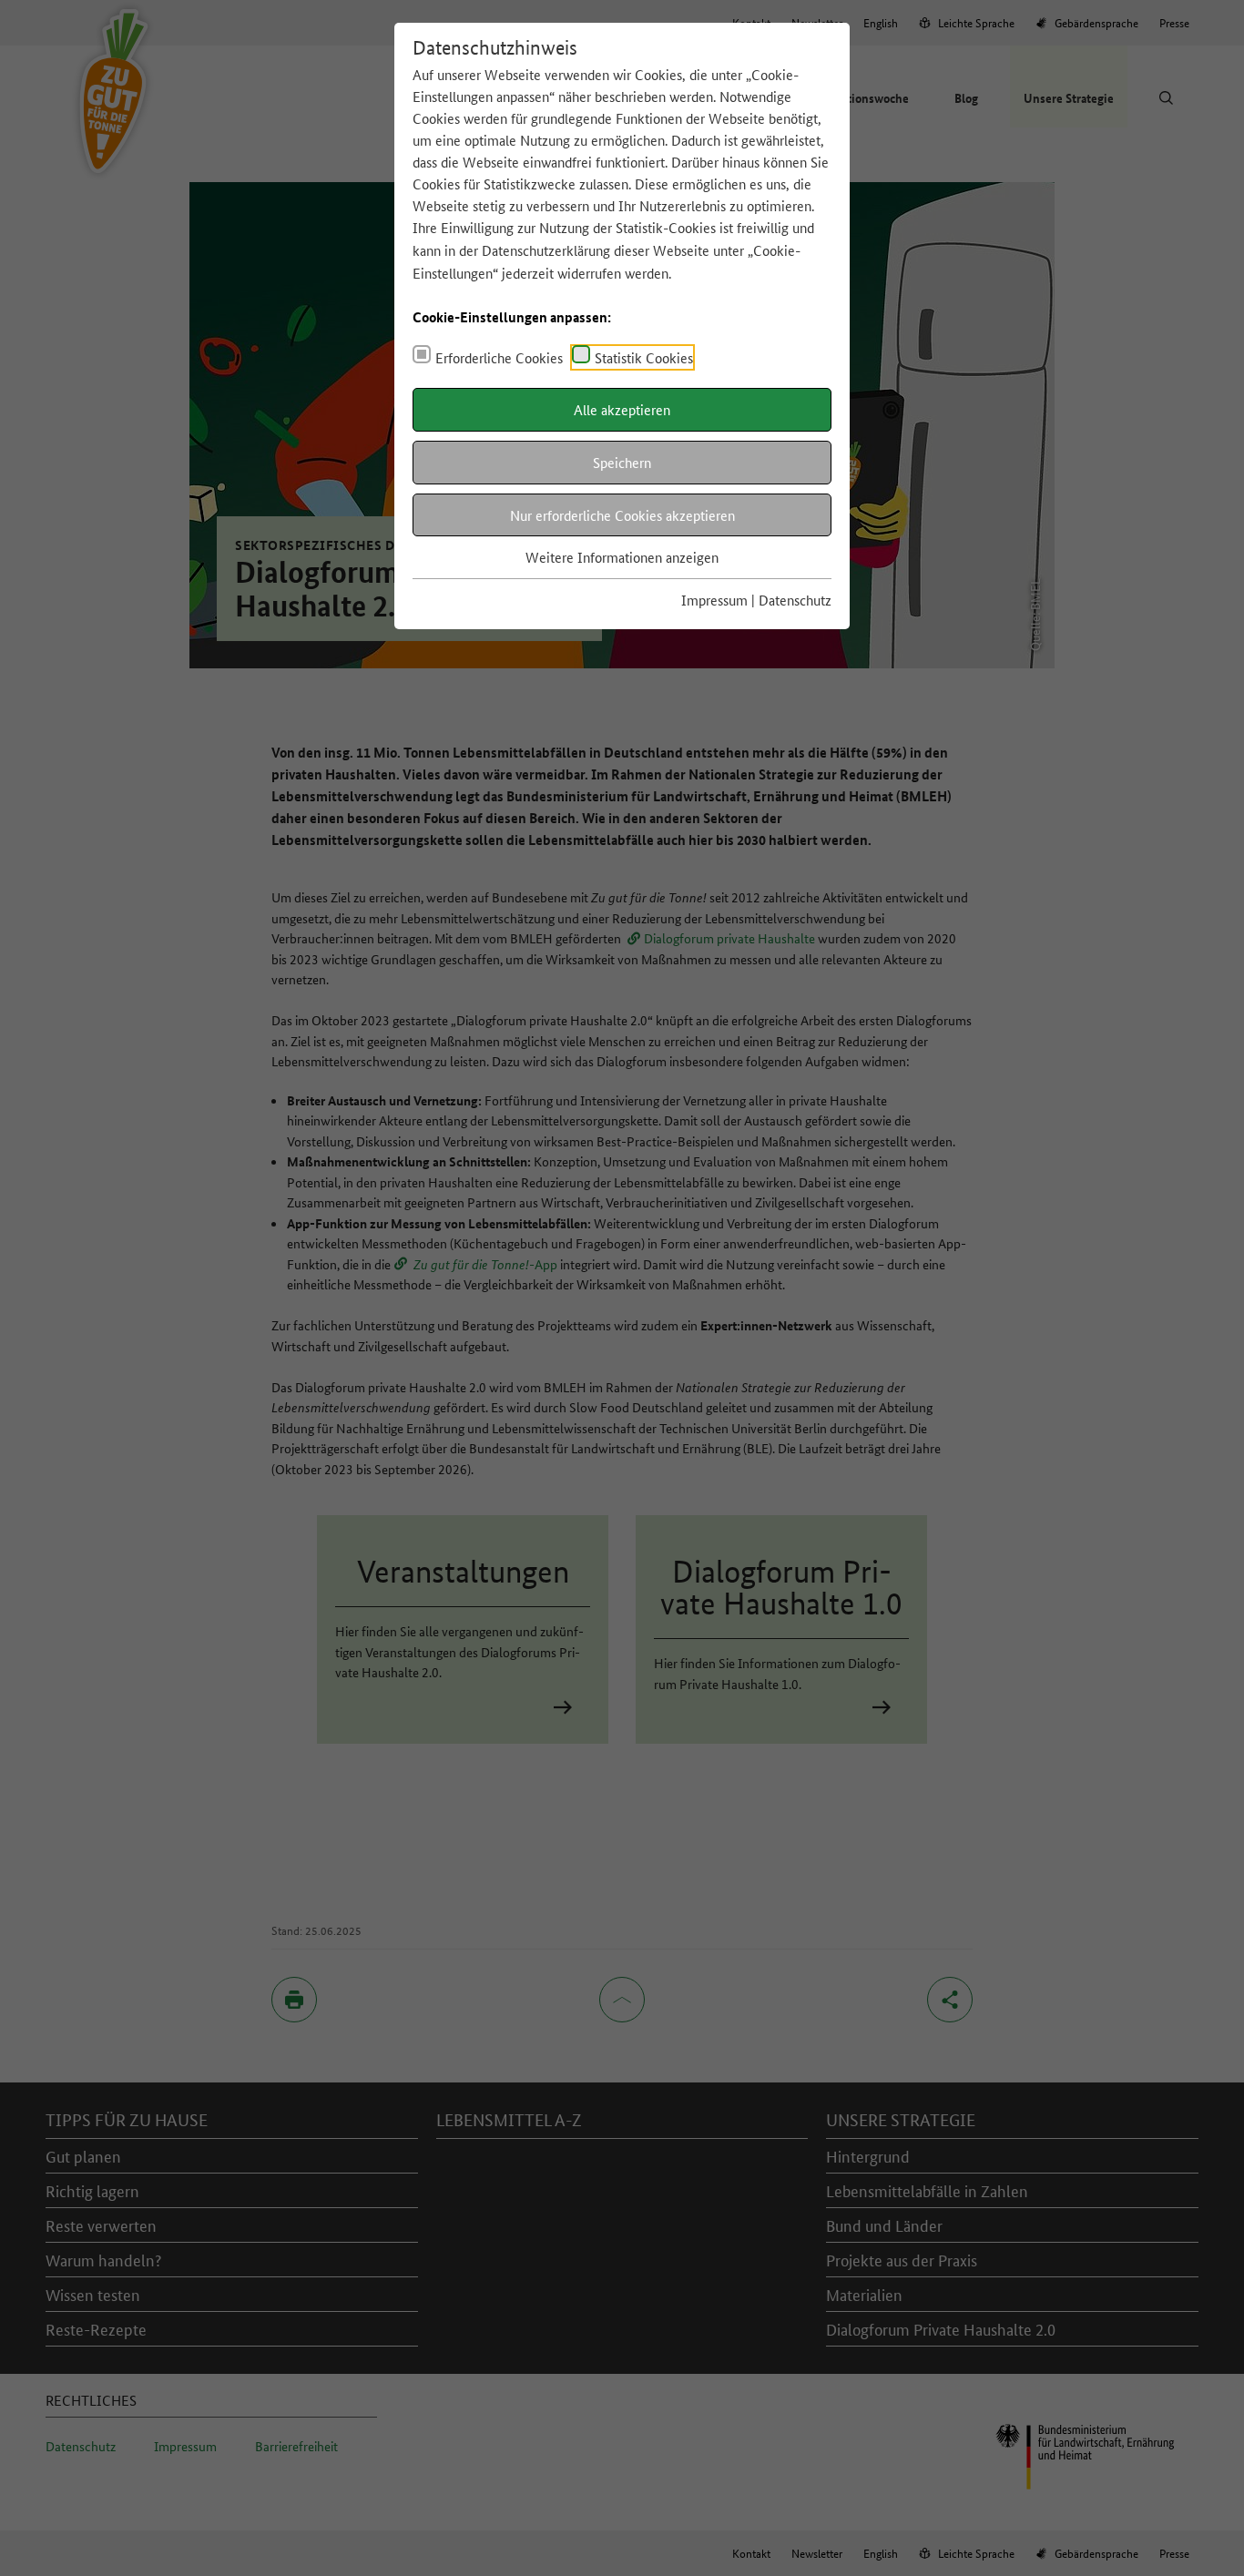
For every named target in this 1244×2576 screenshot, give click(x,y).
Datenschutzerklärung (546, 250)
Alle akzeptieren (622, 409)
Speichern (622, 462)
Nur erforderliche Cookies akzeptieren (622, 515)
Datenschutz (795, 600)
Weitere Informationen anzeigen (622, 557)
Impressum (714, 600)
